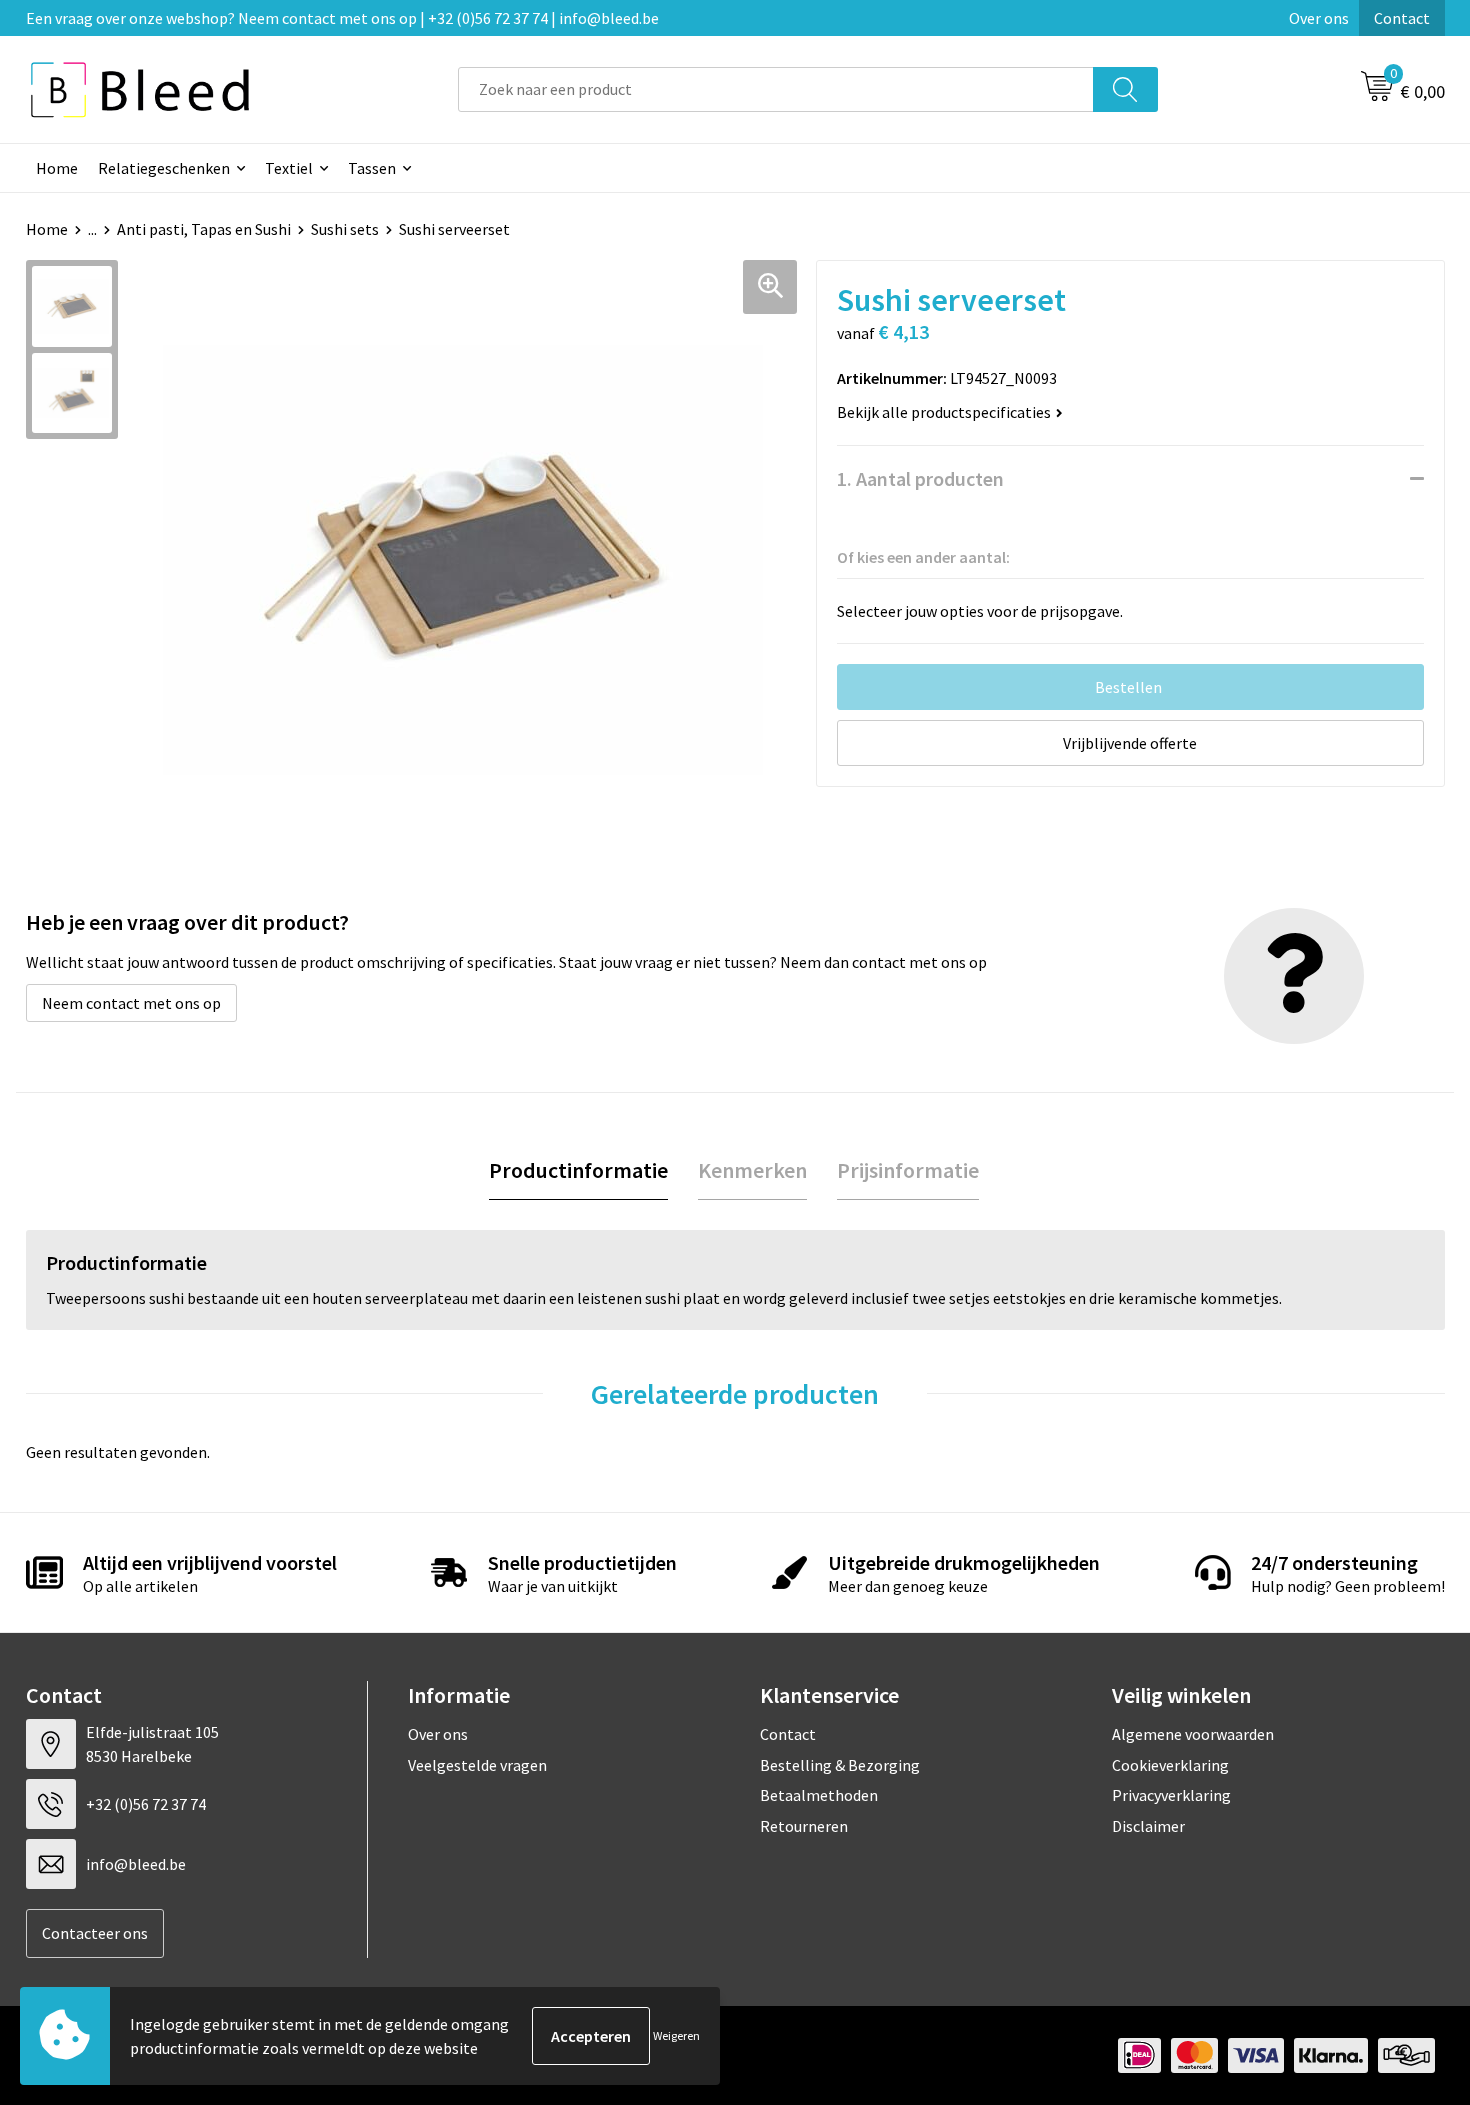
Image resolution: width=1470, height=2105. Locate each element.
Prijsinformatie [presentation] (908, 1170)
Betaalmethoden (819, 1795)
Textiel (289, 168)
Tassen (372, 168)
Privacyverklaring (1171, 1795)
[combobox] (776, 89)
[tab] (578, 1170)
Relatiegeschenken (164, 168)
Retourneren (804, 1826)
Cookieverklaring (1170, 1765)
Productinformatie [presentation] (578, 1170)
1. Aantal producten (920, 478)
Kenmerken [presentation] (752, 1170)
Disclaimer (1148, 1826)
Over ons (1319, 18)
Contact (1402, 18)
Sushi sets (345, 229)
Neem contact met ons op (131, 1003)
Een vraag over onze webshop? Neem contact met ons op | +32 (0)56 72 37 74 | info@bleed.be (342, 18)
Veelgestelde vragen (477, 1765)
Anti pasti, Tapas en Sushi (204, 229)
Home (57, 168)
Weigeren (676, 2035)
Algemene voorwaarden (1193, 1734)
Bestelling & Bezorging (840, 1765)
